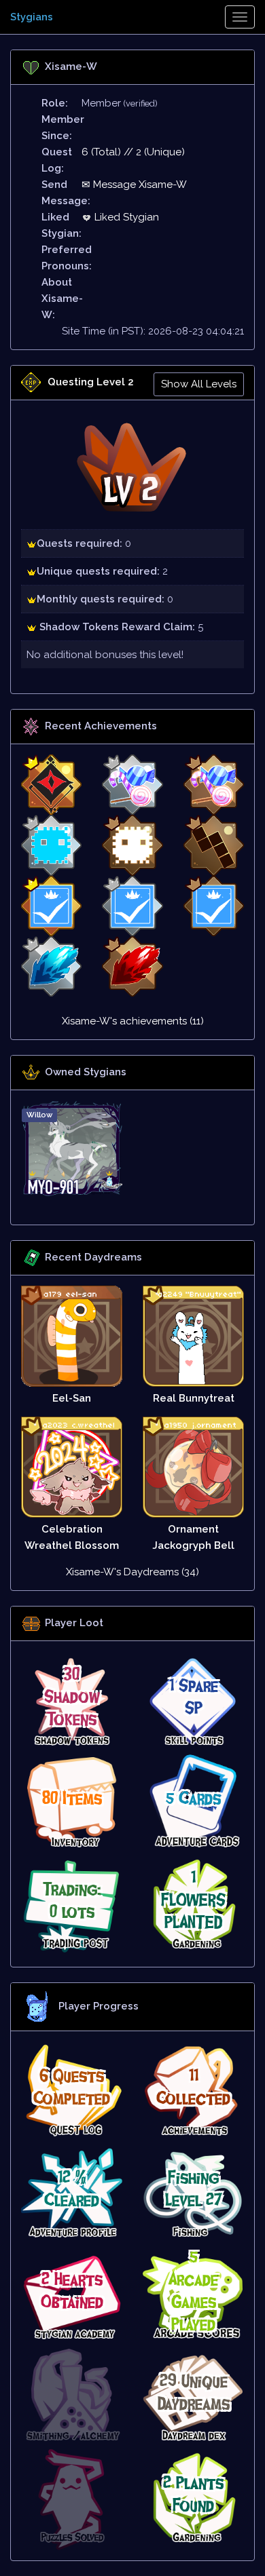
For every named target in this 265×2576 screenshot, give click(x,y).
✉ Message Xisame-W (134, 185)
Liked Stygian (125, 217)
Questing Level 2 (91, 382)
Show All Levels (199, 384)
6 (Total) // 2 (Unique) (133, 152)
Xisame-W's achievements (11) (133, 1021)
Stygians (32, 17)
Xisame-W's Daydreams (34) (132, 1572)
